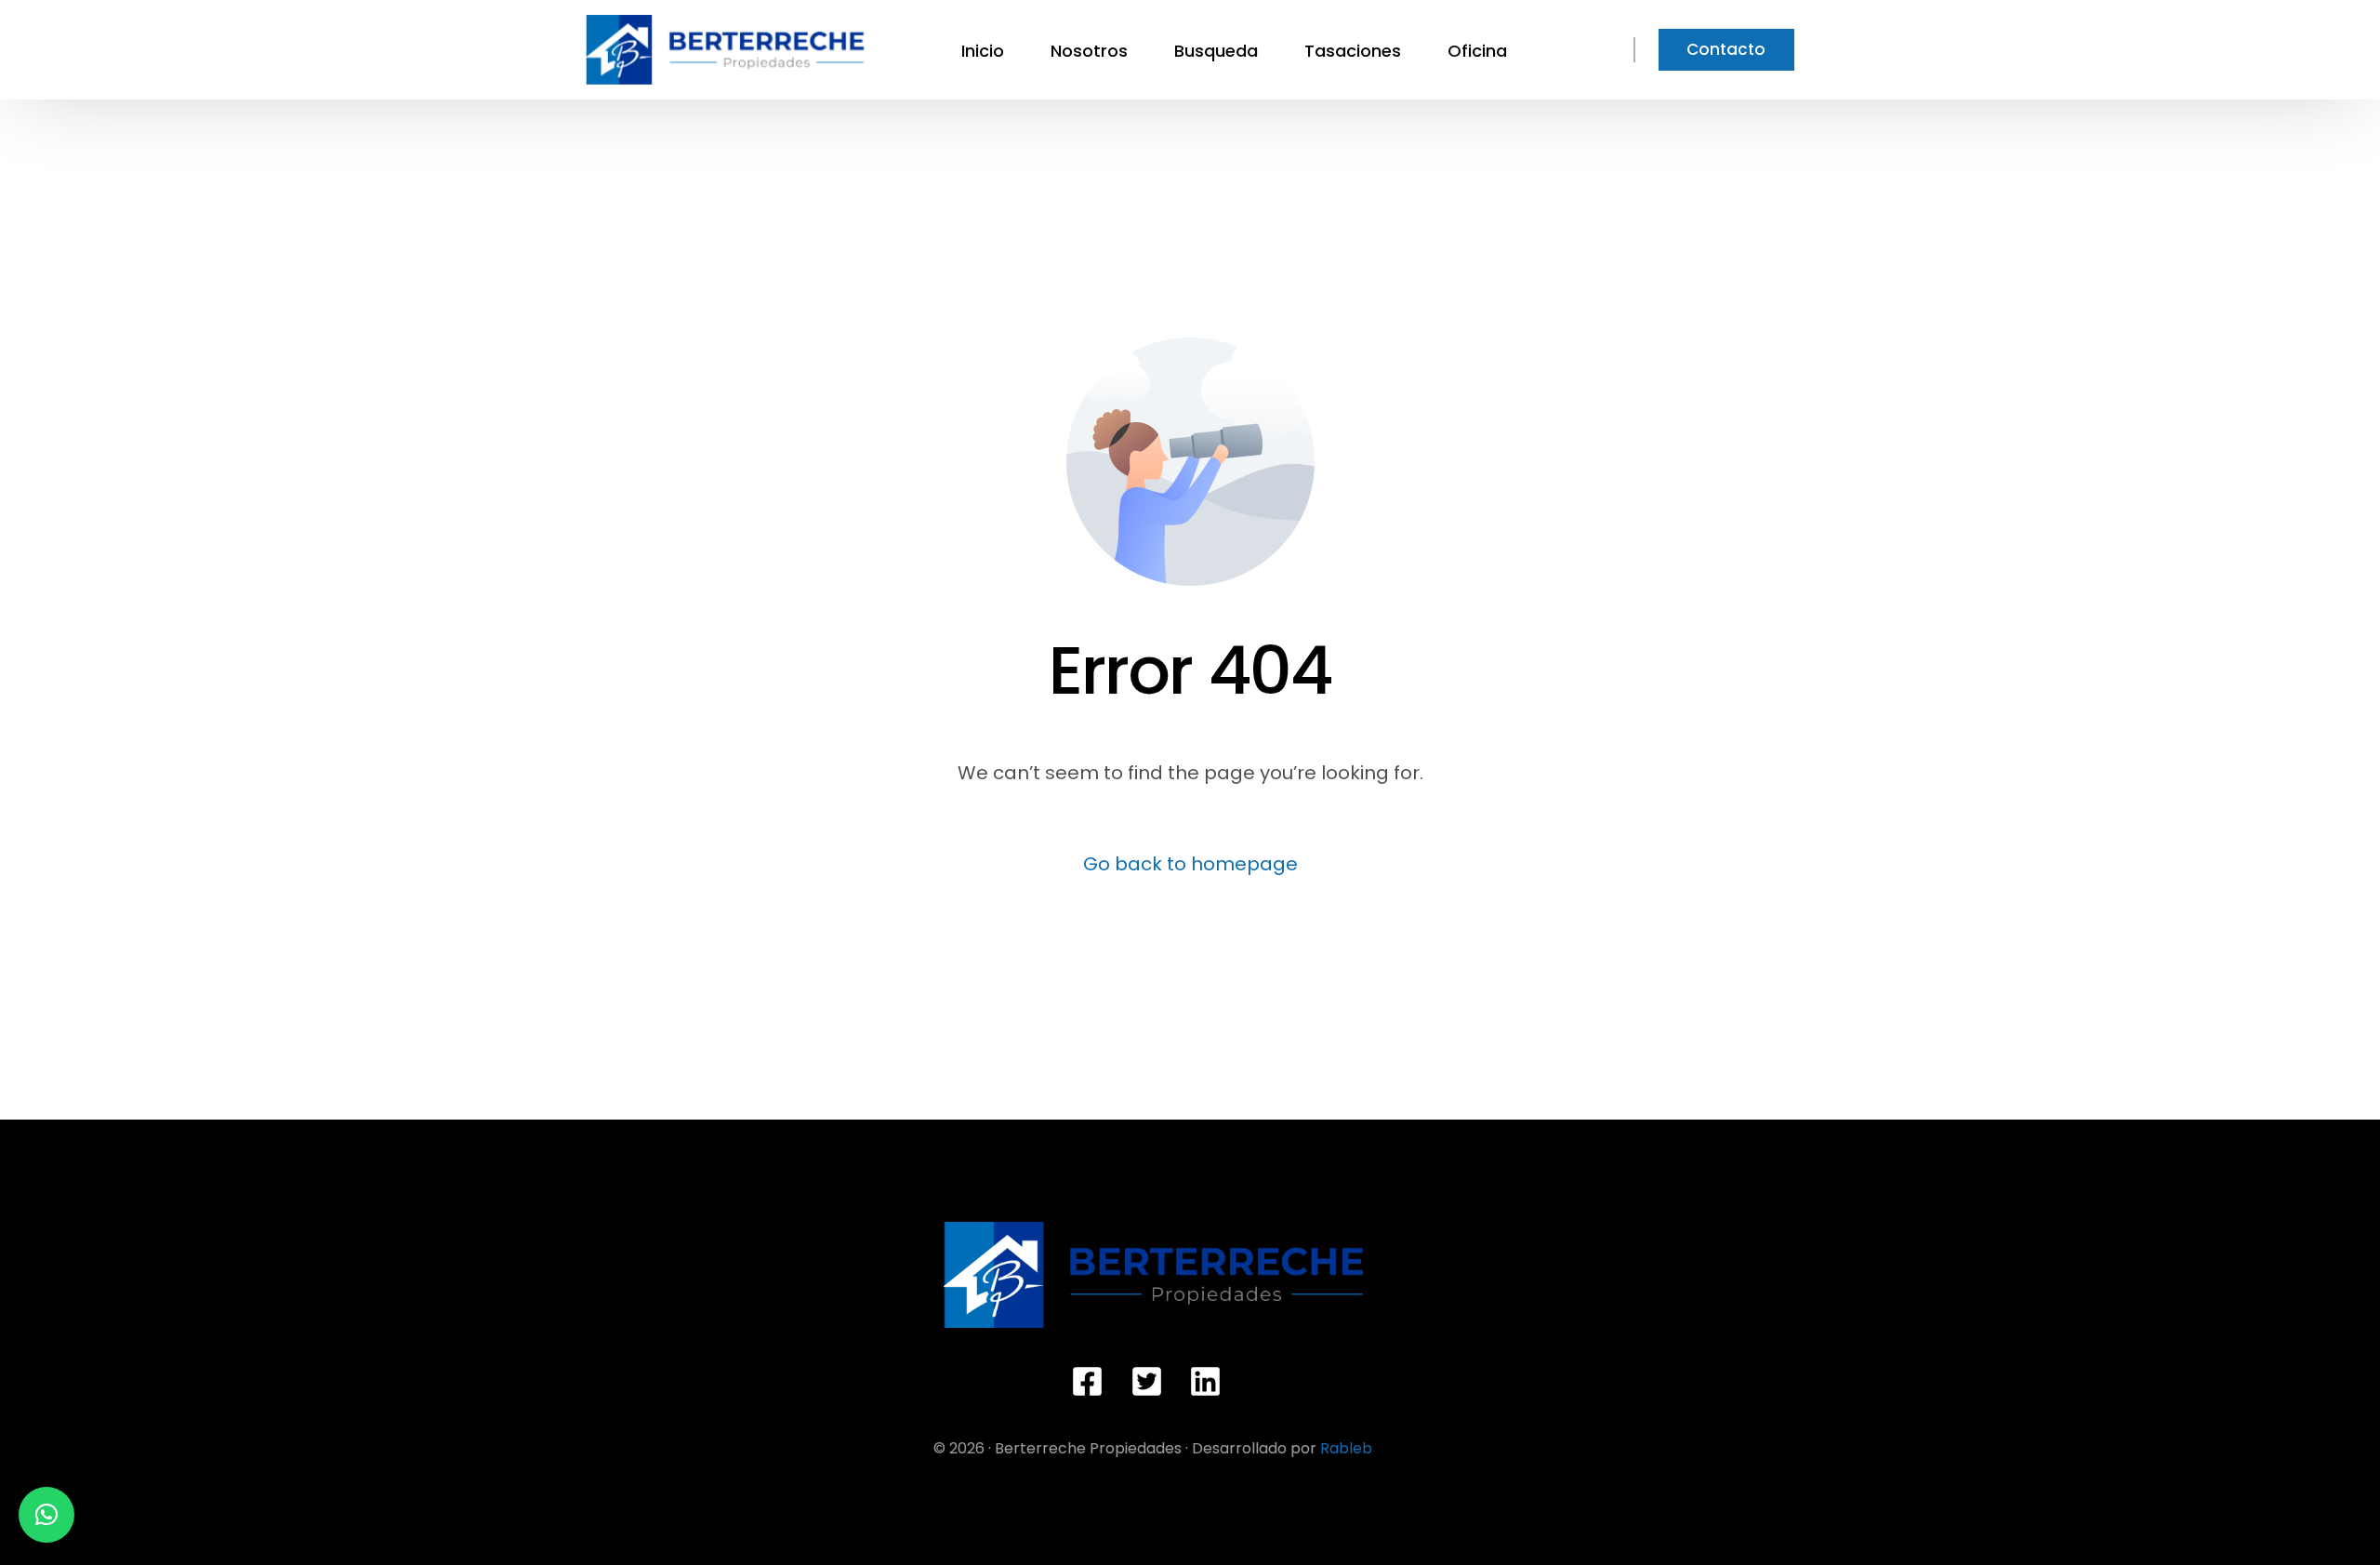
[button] (46, 1515)
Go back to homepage (1190, 864)
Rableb (1346, 1448)
